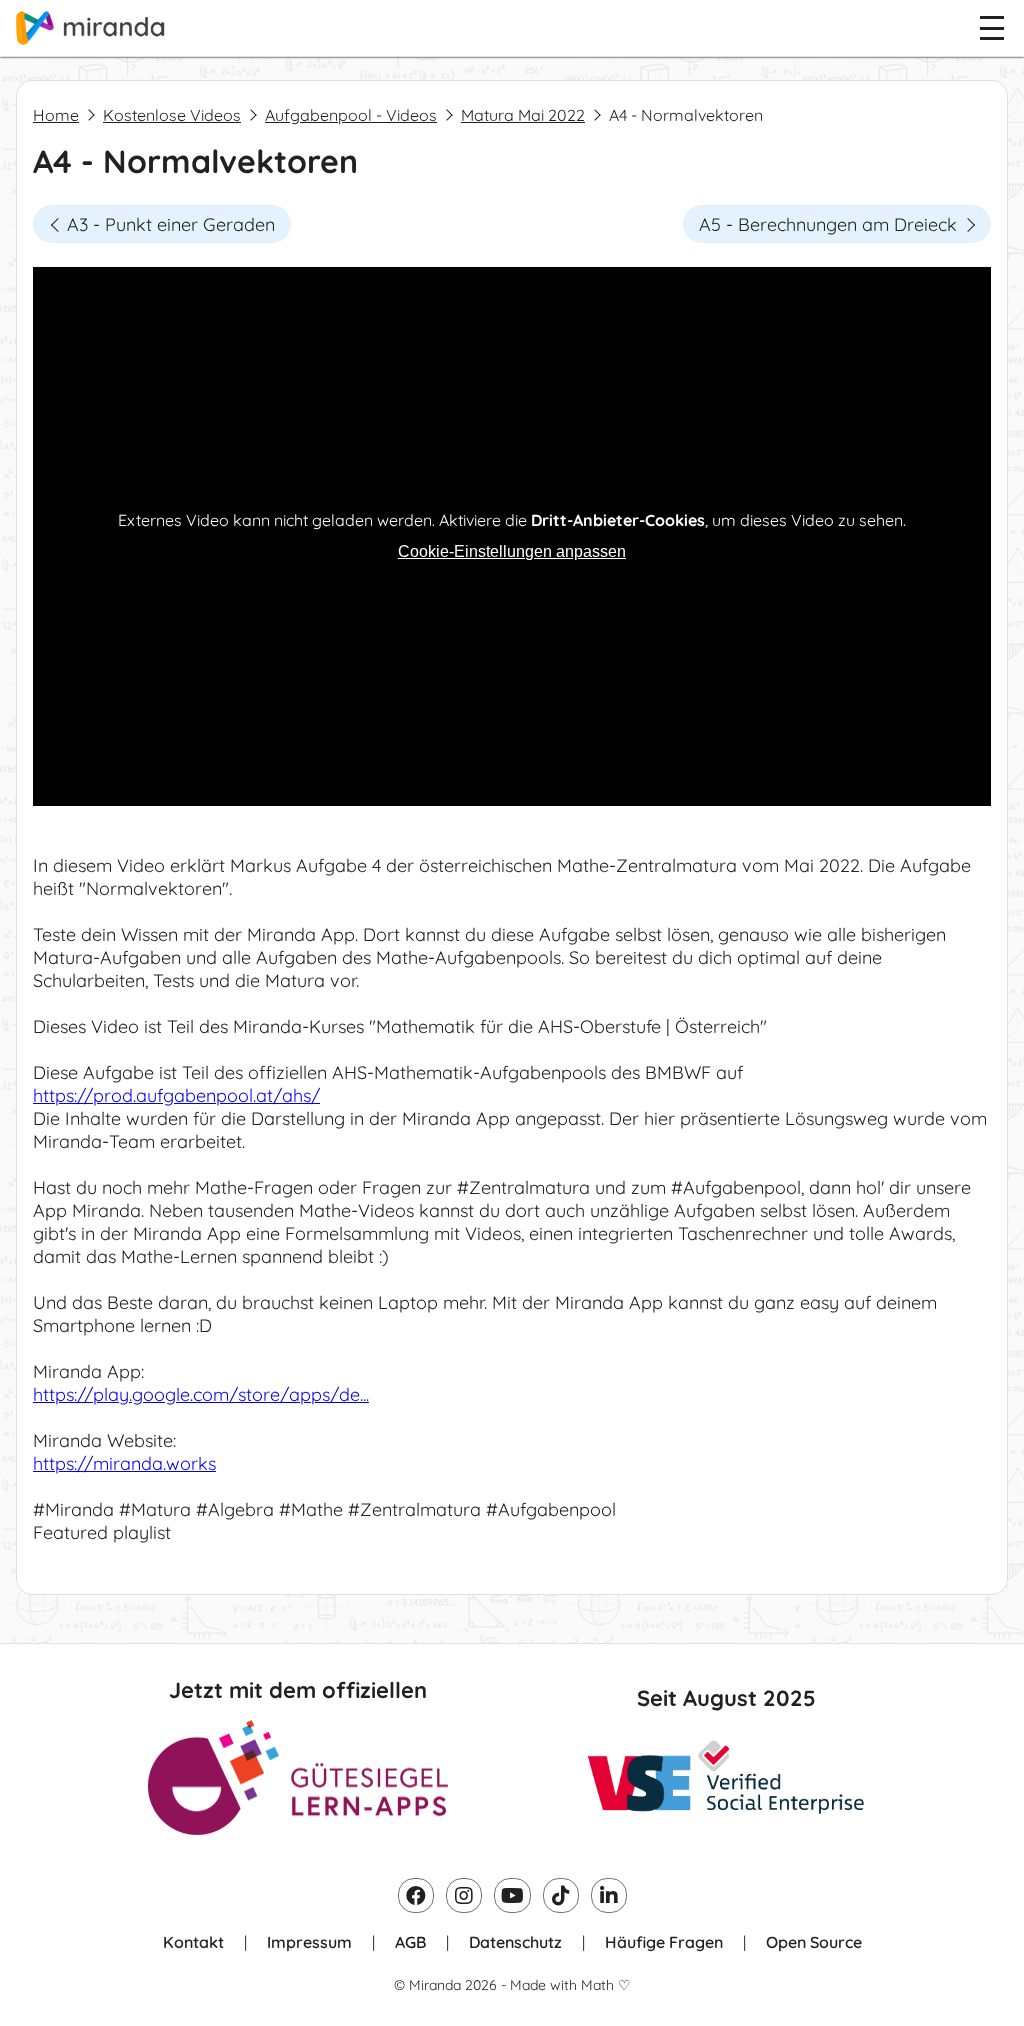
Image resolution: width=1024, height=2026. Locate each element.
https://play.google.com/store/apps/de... (201, 1394)
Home (56, 115)
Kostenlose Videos (172, 115)
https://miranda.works (124, 1463)
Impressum (309, 1942)
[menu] (992, 28)
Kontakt (193, 1942)
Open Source (814, 1942)
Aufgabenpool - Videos (351, 115)
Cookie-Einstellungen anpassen (512, 551)
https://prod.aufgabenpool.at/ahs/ (176, 1095)
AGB (410, 1942)
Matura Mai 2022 (523, 115)
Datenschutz (515, 1942)
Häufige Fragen (664, 1942)
